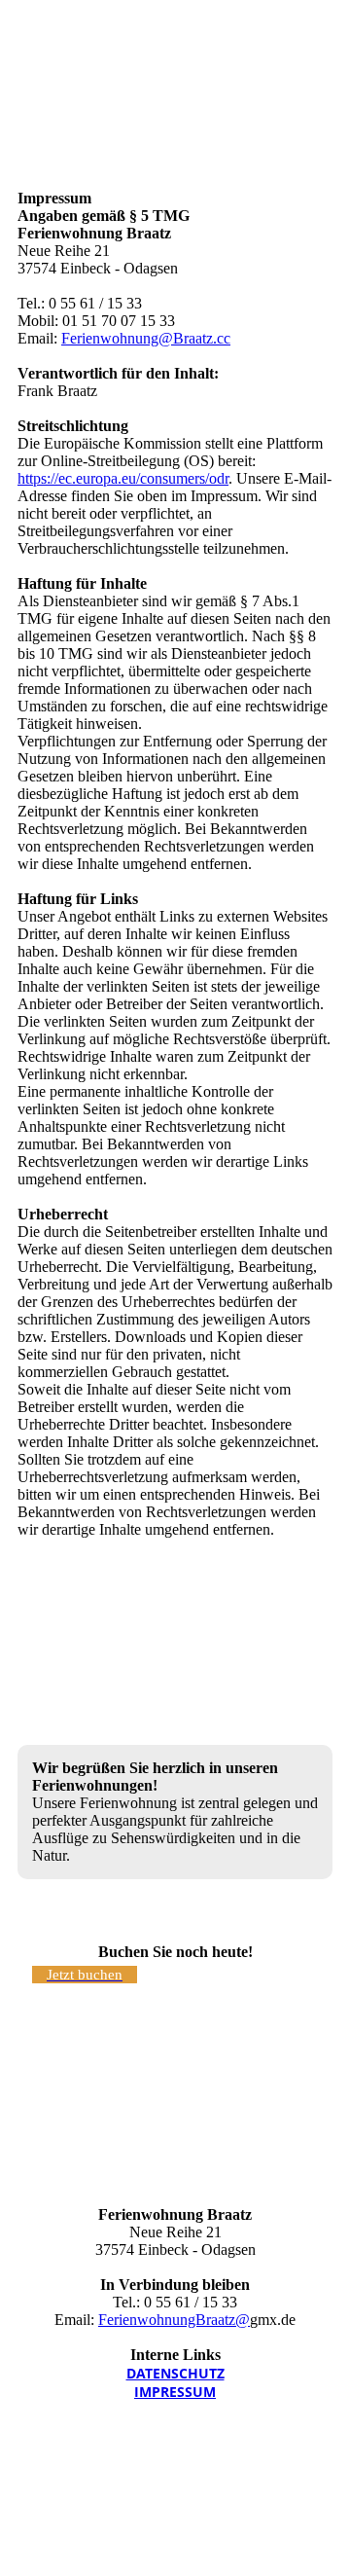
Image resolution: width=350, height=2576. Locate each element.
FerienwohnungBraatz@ (174, 2320)
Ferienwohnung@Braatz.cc (146, 338)
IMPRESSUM (175, 2392)
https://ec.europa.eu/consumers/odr (123, 478)
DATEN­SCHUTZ (175, 2373)
